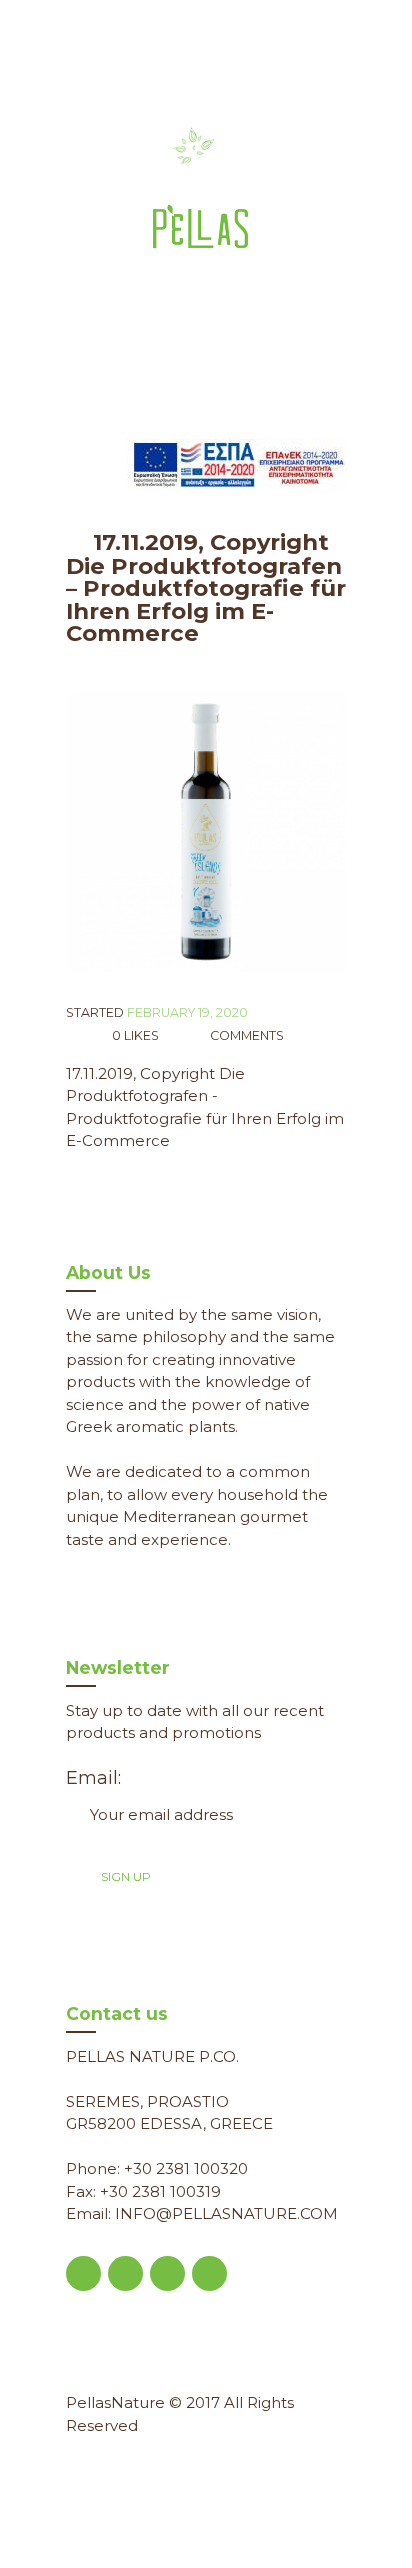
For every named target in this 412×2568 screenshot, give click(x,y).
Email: (93, 1778)
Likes (135, 1035)
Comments (245, 1035)
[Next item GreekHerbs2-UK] (276, 832)
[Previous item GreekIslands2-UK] (136, 832)
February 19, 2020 (187, 1012)
